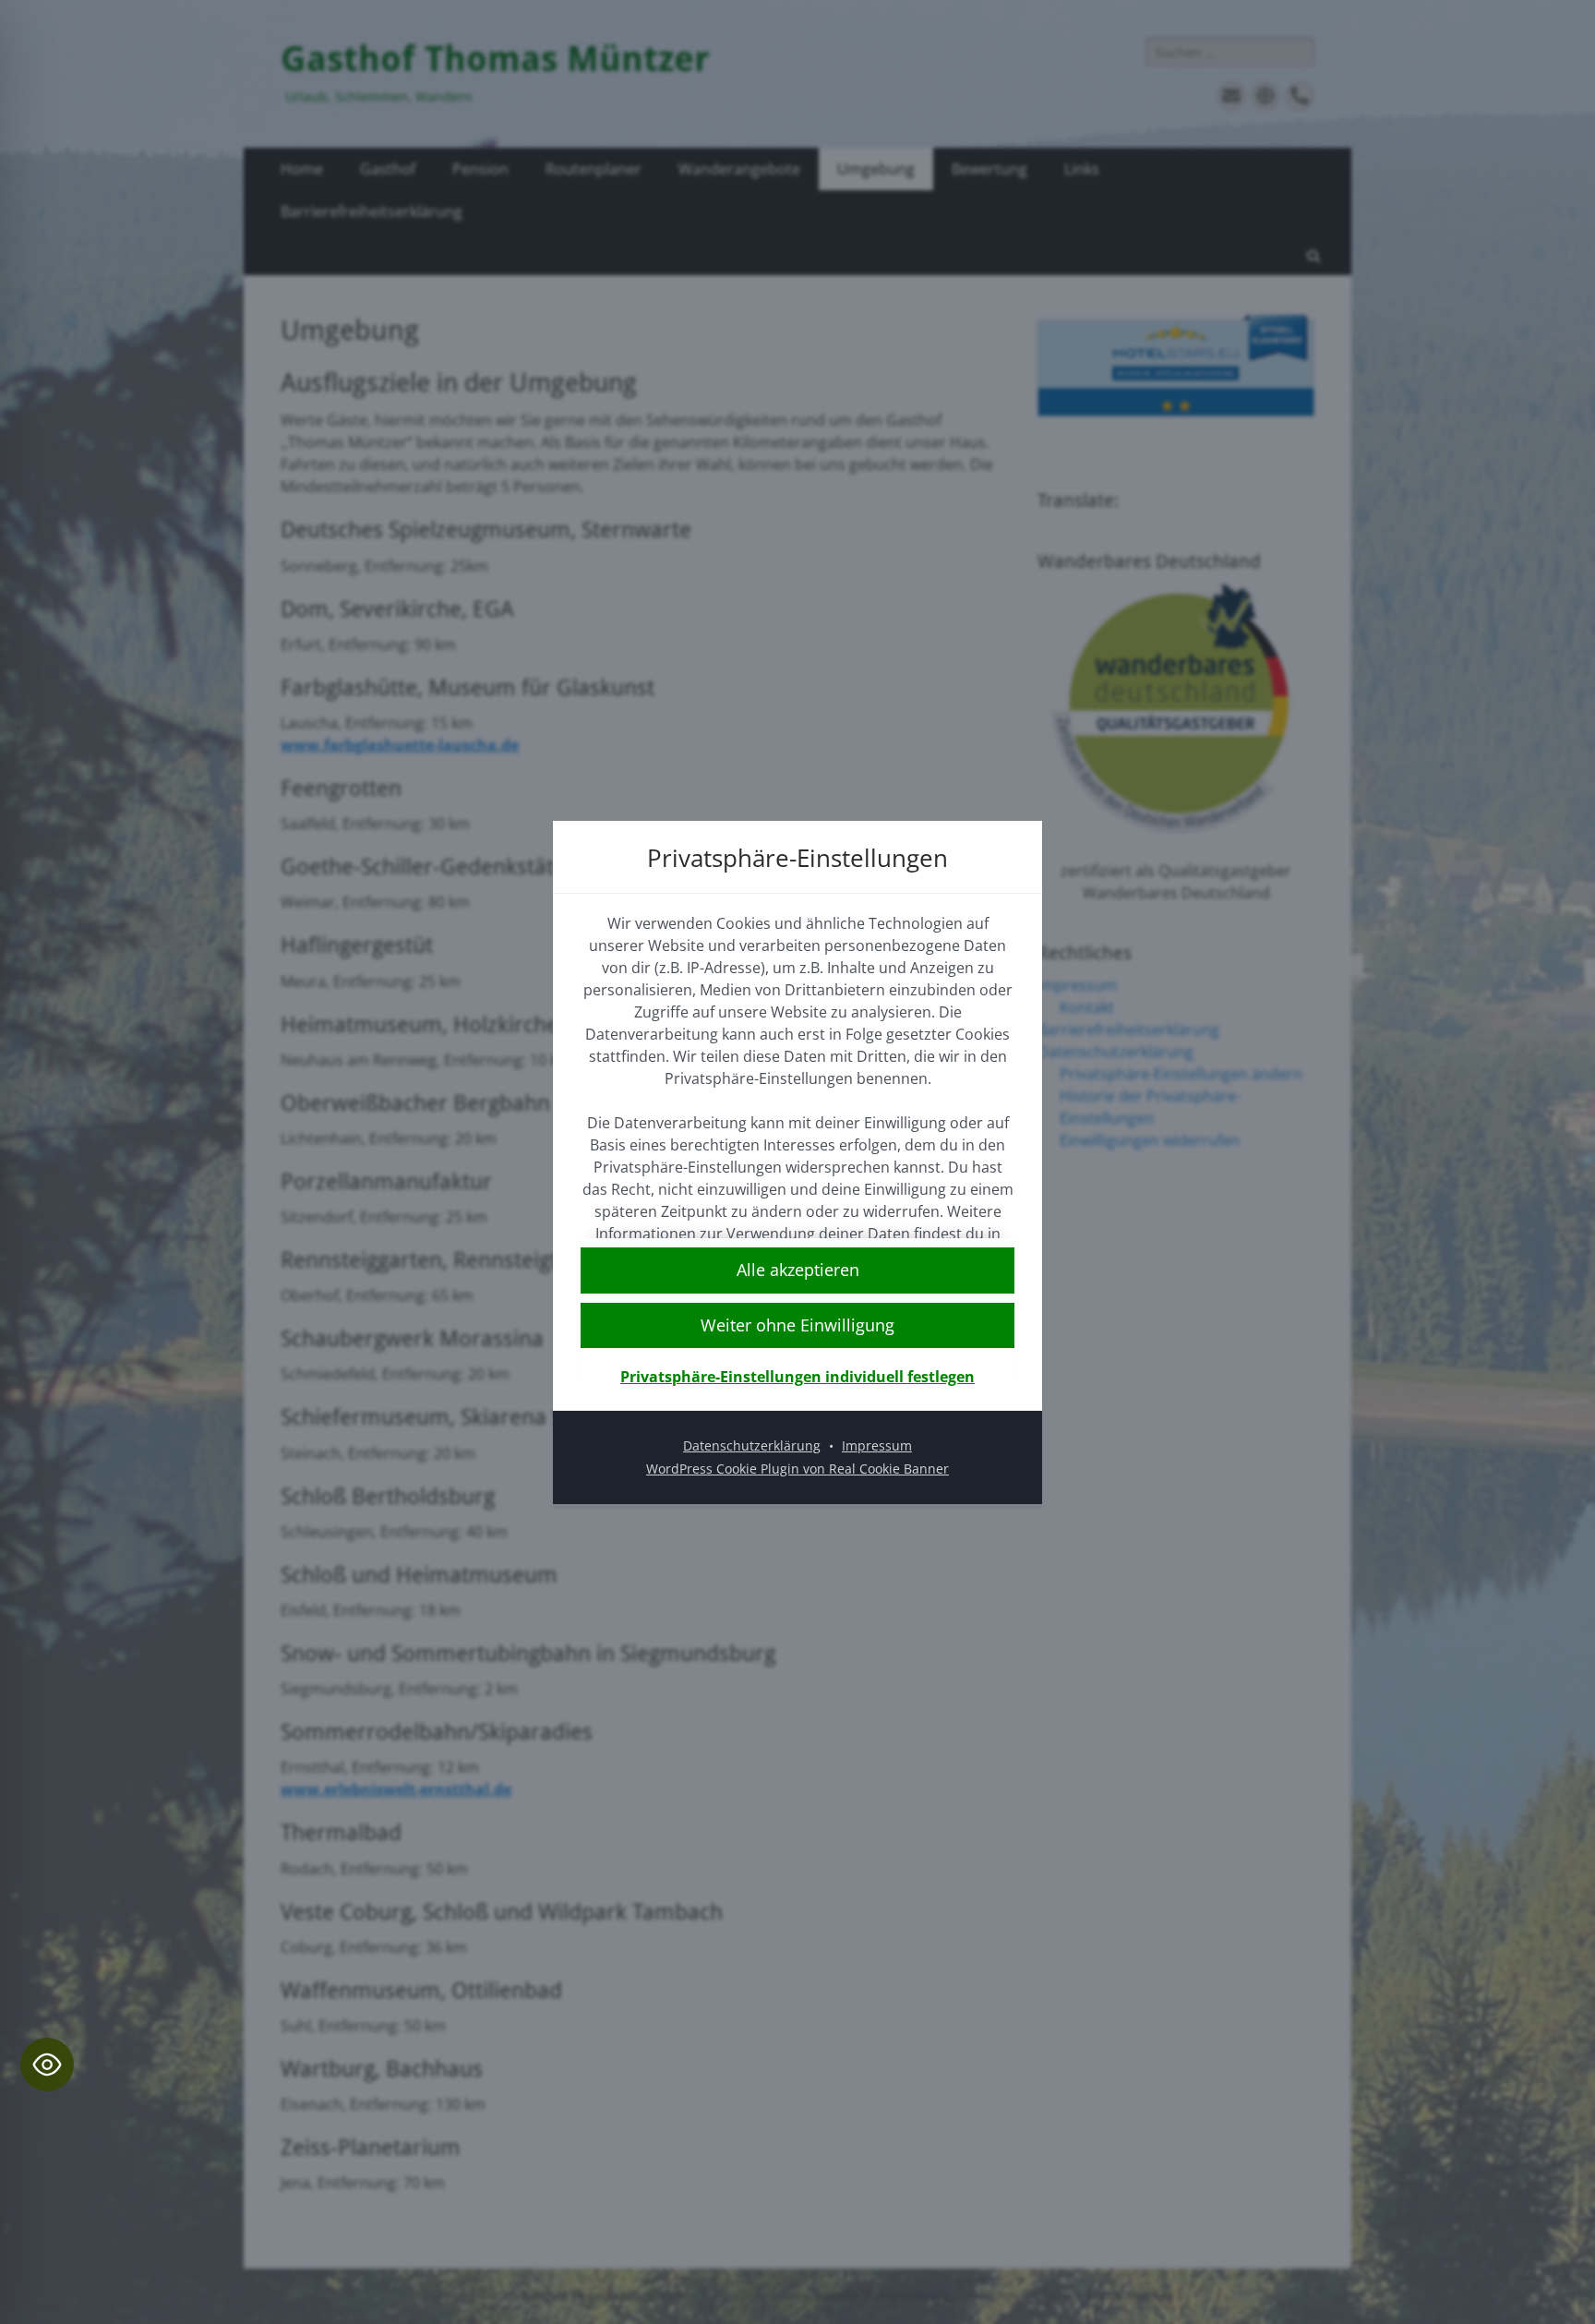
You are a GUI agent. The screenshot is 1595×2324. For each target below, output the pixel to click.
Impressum (877, 1445)
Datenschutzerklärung (752, 1445)
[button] (797, 1325)
